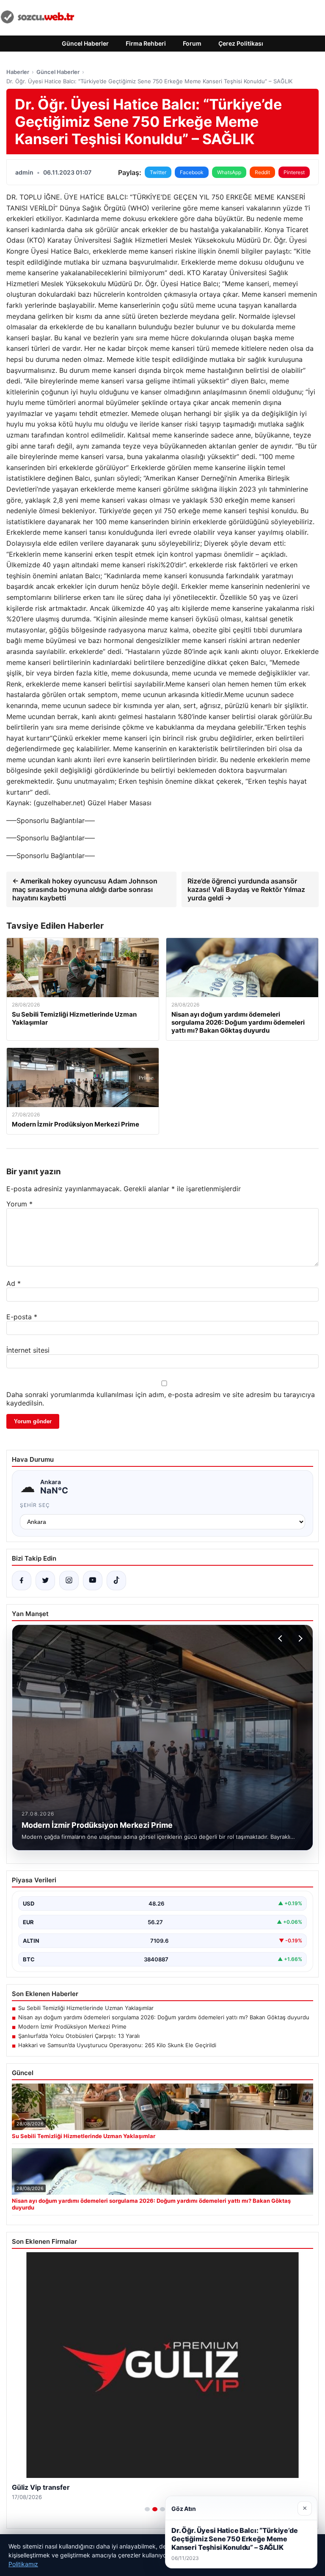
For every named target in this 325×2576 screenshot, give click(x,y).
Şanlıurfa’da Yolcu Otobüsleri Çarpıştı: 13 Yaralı (79, 2036)
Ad (14, 1283)
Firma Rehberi (146, 43)
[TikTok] (116, 1581)
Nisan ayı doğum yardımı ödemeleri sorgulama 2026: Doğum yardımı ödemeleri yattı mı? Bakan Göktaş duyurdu (164, 2017)
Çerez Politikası (241, 43)
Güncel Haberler (85, 43)
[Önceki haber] (281, 1638)
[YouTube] (93, 1581)
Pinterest (294, 172)
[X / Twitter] (45, 1581)
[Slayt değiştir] (147, 2509)
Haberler (18, 72)
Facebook (192, 172)
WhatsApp (229, 172)
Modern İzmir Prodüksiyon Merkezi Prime (72, 2026)
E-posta (22, 1317)
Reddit (262, 172)
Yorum (19, 1204)
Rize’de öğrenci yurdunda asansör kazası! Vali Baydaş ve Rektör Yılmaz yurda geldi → (246, 889)
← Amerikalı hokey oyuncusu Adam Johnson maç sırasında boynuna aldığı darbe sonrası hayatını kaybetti (85, 889)
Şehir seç (35, 1505)
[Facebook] (22, 1581)
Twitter (158, 172)
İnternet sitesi (28, 1350)
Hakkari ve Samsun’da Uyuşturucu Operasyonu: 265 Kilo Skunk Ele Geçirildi (117, 2045)
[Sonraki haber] (299, 1638)
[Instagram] (69, 1581)
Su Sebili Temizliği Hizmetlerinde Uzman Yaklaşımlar (86, 2008)
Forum (192, 43)
